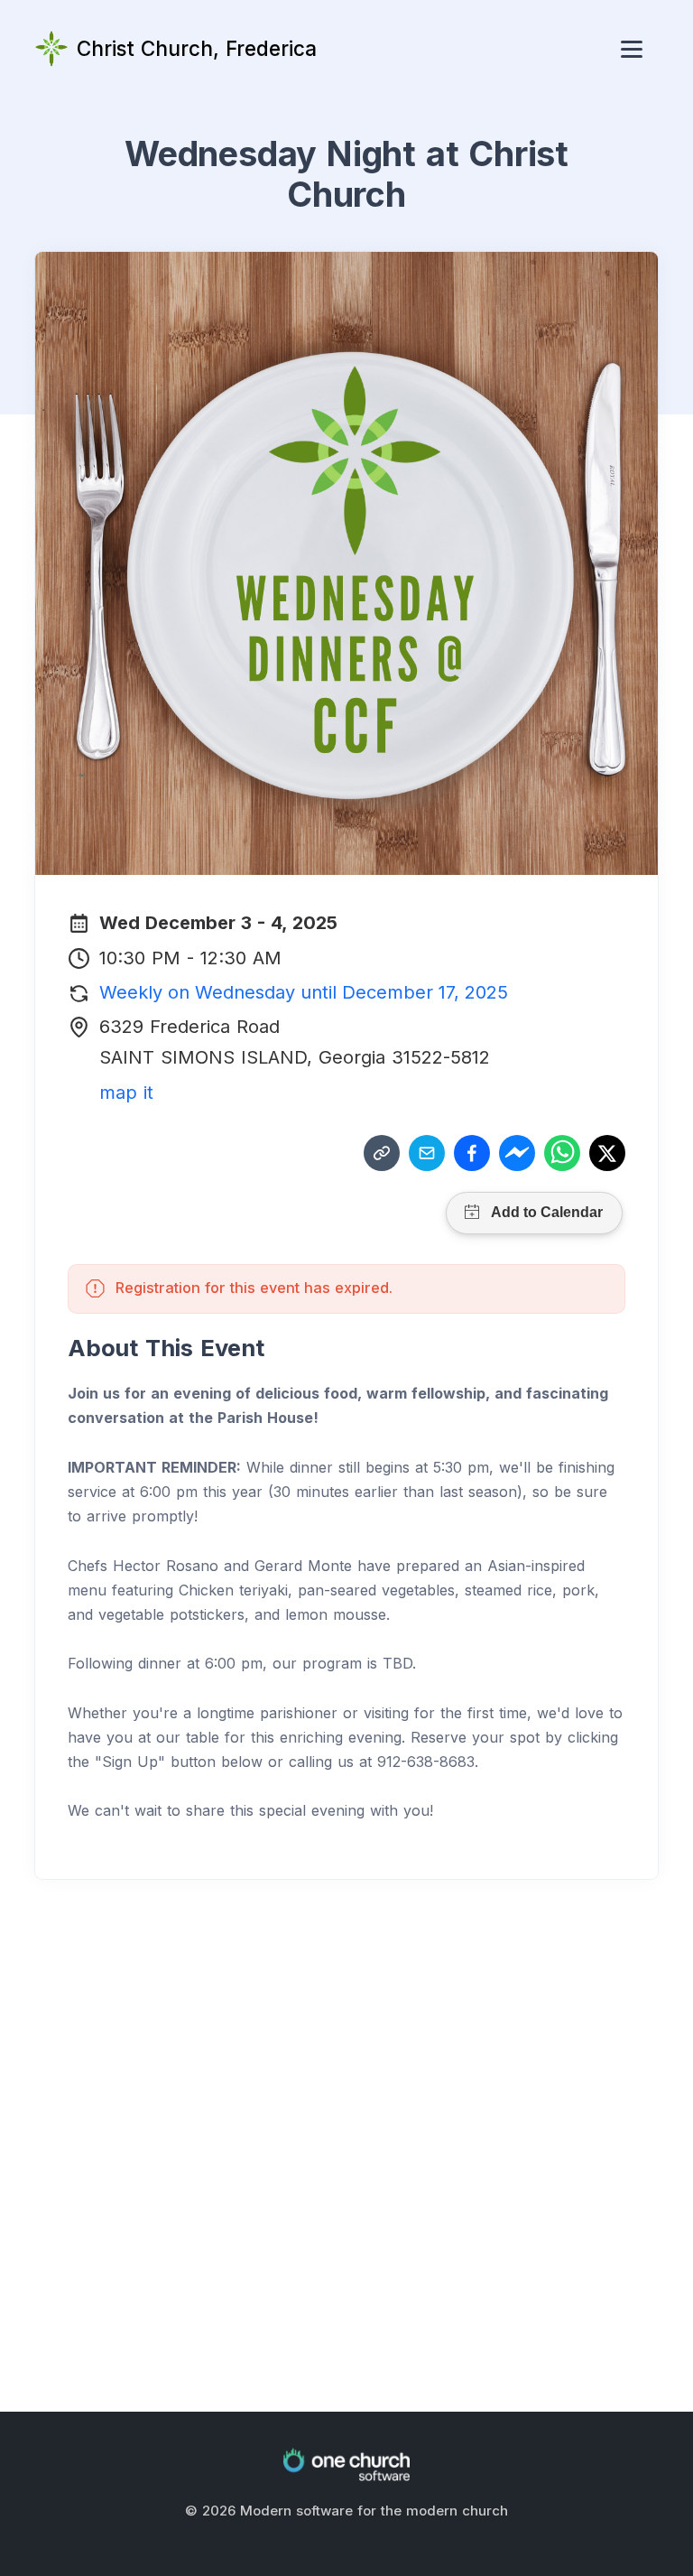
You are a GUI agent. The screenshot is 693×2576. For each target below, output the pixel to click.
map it (126, 1093)
